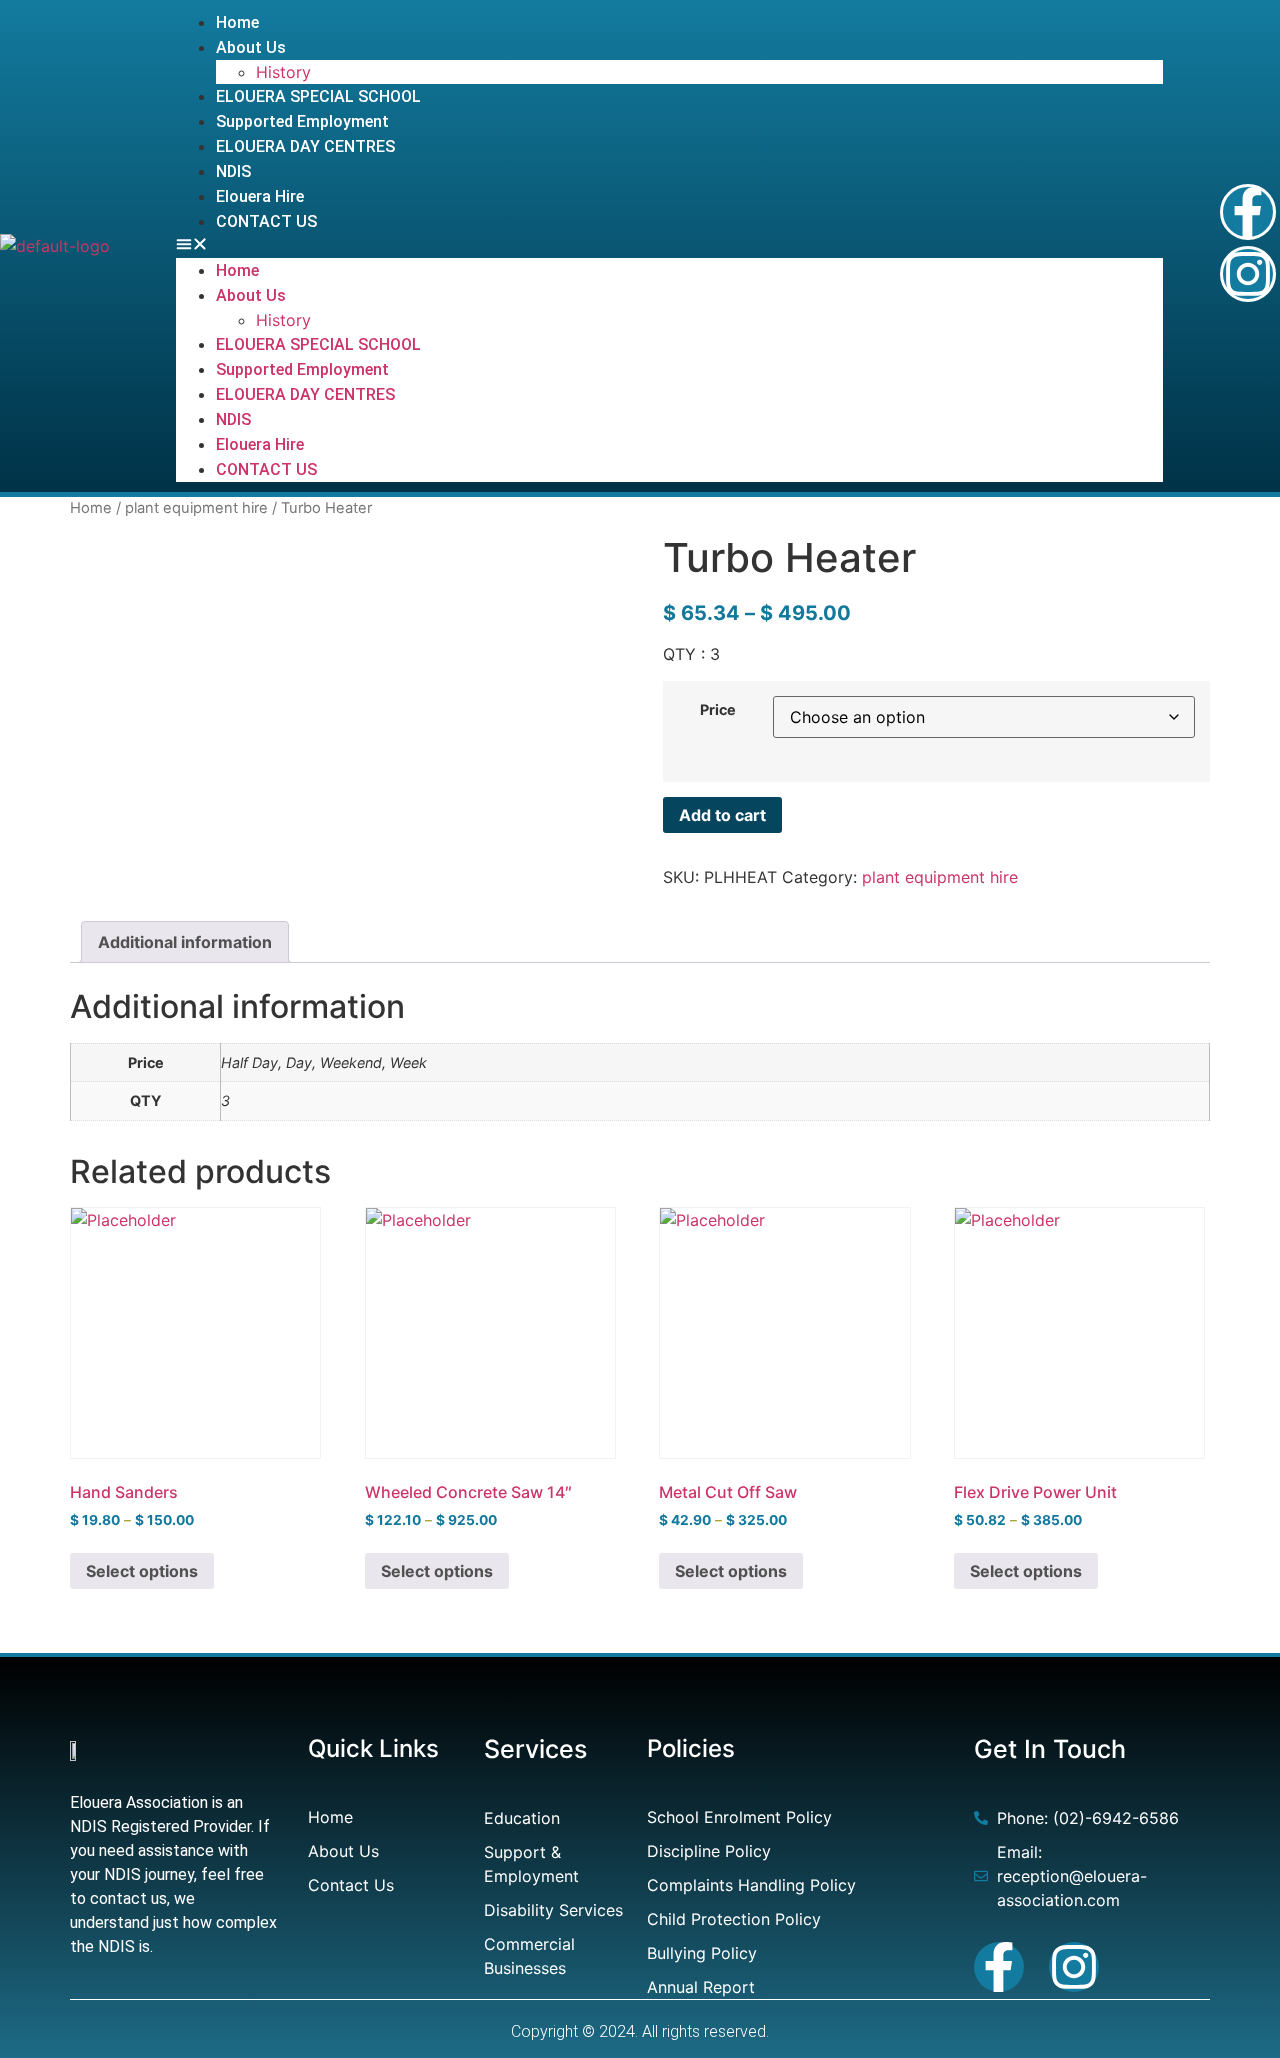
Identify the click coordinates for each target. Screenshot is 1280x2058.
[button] (670, 246)
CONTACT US (266, 221)
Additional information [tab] (185, 942)
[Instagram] (1248, 274)
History (283, 72)
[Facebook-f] (1248, 212)
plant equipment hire (196, 508)
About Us (251, 47)
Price (718, 710)
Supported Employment (302, 121)
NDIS (233, 171)
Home (237, 22)
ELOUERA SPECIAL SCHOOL (318, 96)
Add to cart (722, 815)
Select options (142, 1571)
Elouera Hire (260, 196)
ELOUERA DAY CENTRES (305, 146)
